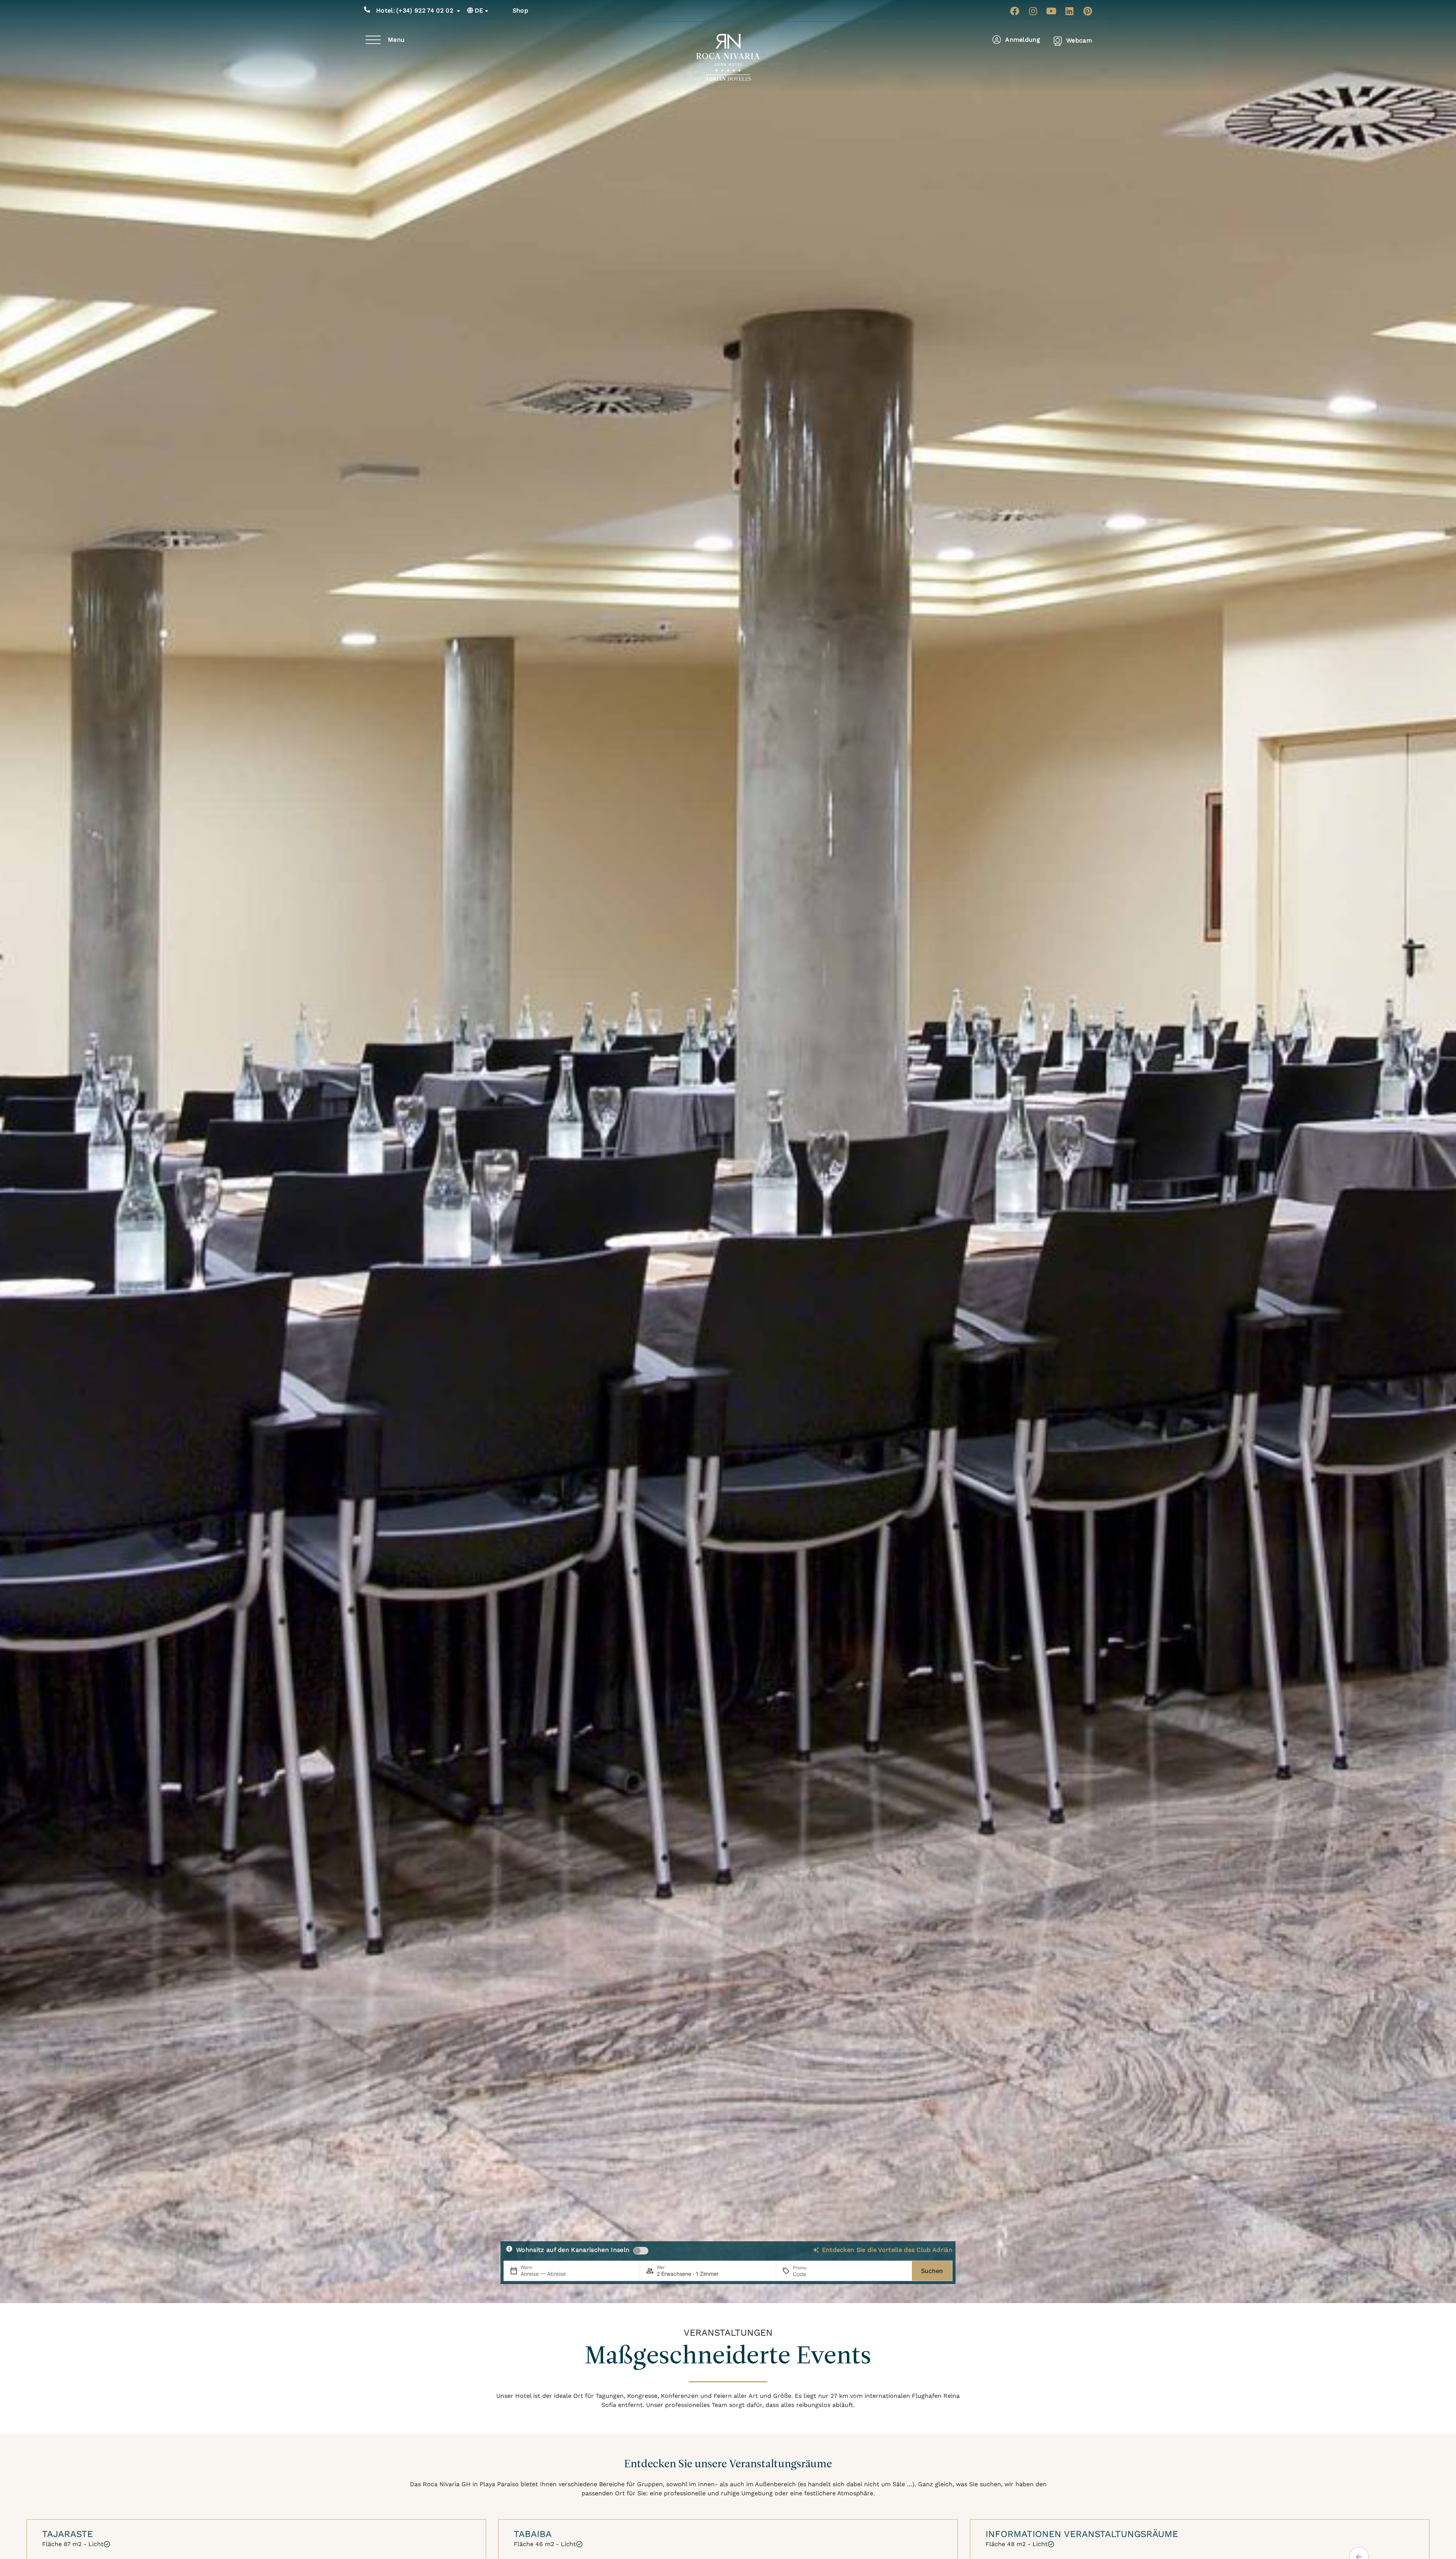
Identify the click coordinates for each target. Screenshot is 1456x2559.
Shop (520, 10)
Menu (396, 40)
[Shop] (504, 11)
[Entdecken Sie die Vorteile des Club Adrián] (816, 2250)
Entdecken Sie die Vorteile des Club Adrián (887, 2250)
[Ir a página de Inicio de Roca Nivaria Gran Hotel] (728, 57)
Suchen (932, 2271)
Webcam (1079, 40)
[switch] (641, 2251)
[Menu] (373, 40)
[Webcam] (1058, 41)
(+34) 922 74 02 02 (415, 10)
